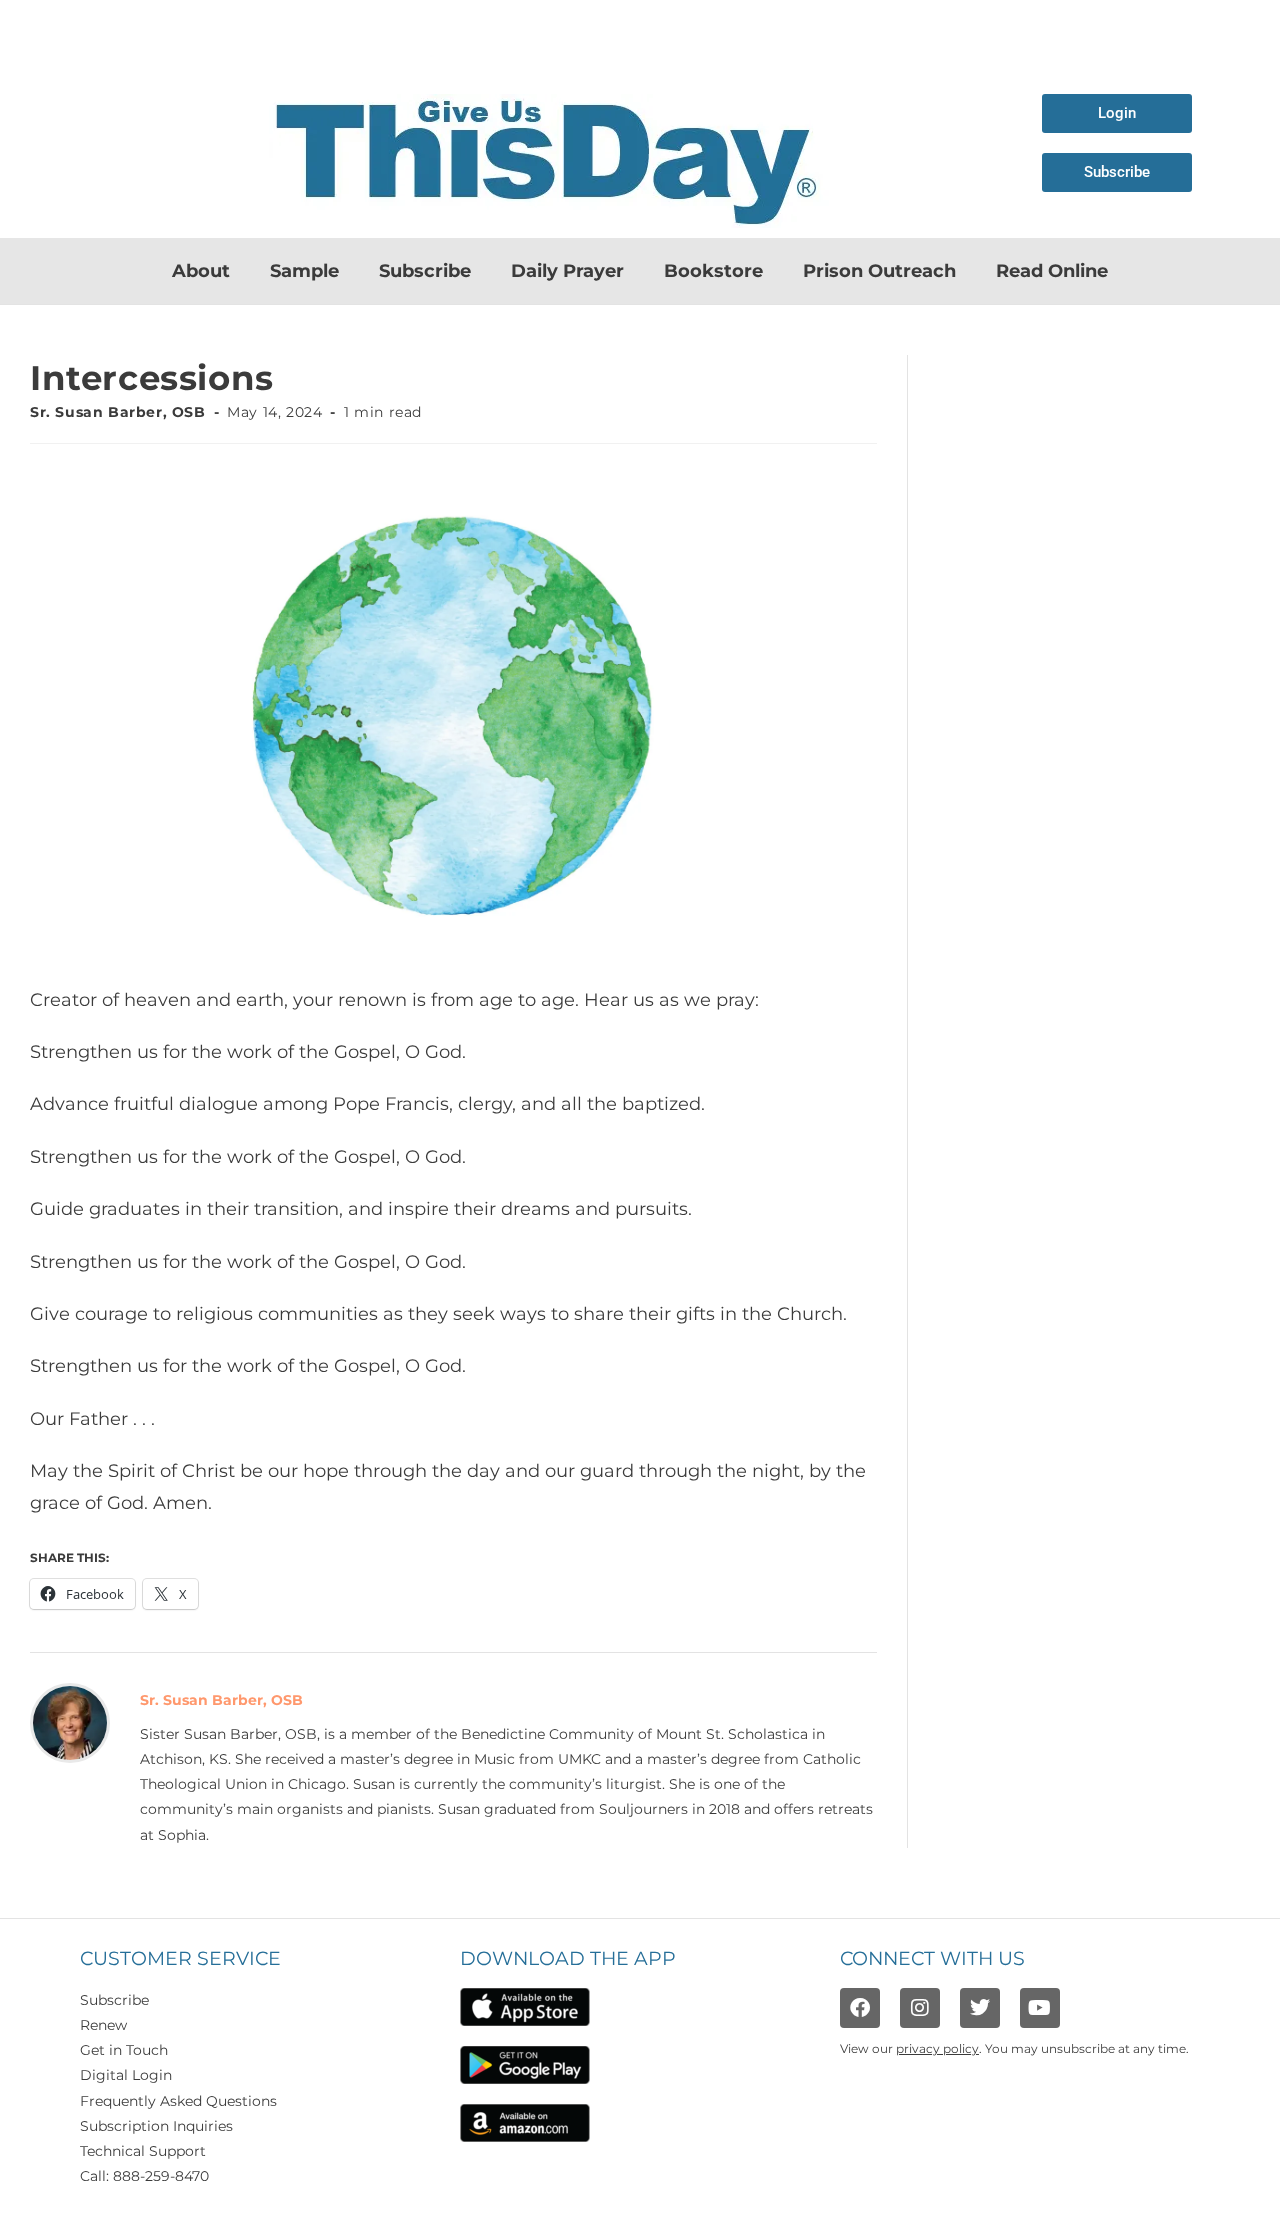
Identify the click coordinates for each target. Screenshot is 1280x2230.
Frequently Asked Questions (178, 2101)
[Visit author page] (70, 1721)
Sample (304, 271)
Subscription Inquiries (156, 2126)
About (201, 271)
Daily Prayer (567, 271)
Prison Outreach (879, 271)
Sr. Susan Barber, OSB (118, 412)
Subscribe (425, 271)
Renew (103, 2025)
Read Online (1052, 271)
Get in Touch (124, 2050)
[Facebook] (860, 2008)
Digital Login (126, 2075)
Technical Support (143, 2151)
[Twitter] (980, 2008)
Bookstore (713, 271)
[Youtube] (1040, 2008)
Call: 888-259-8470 (144, 2176)
